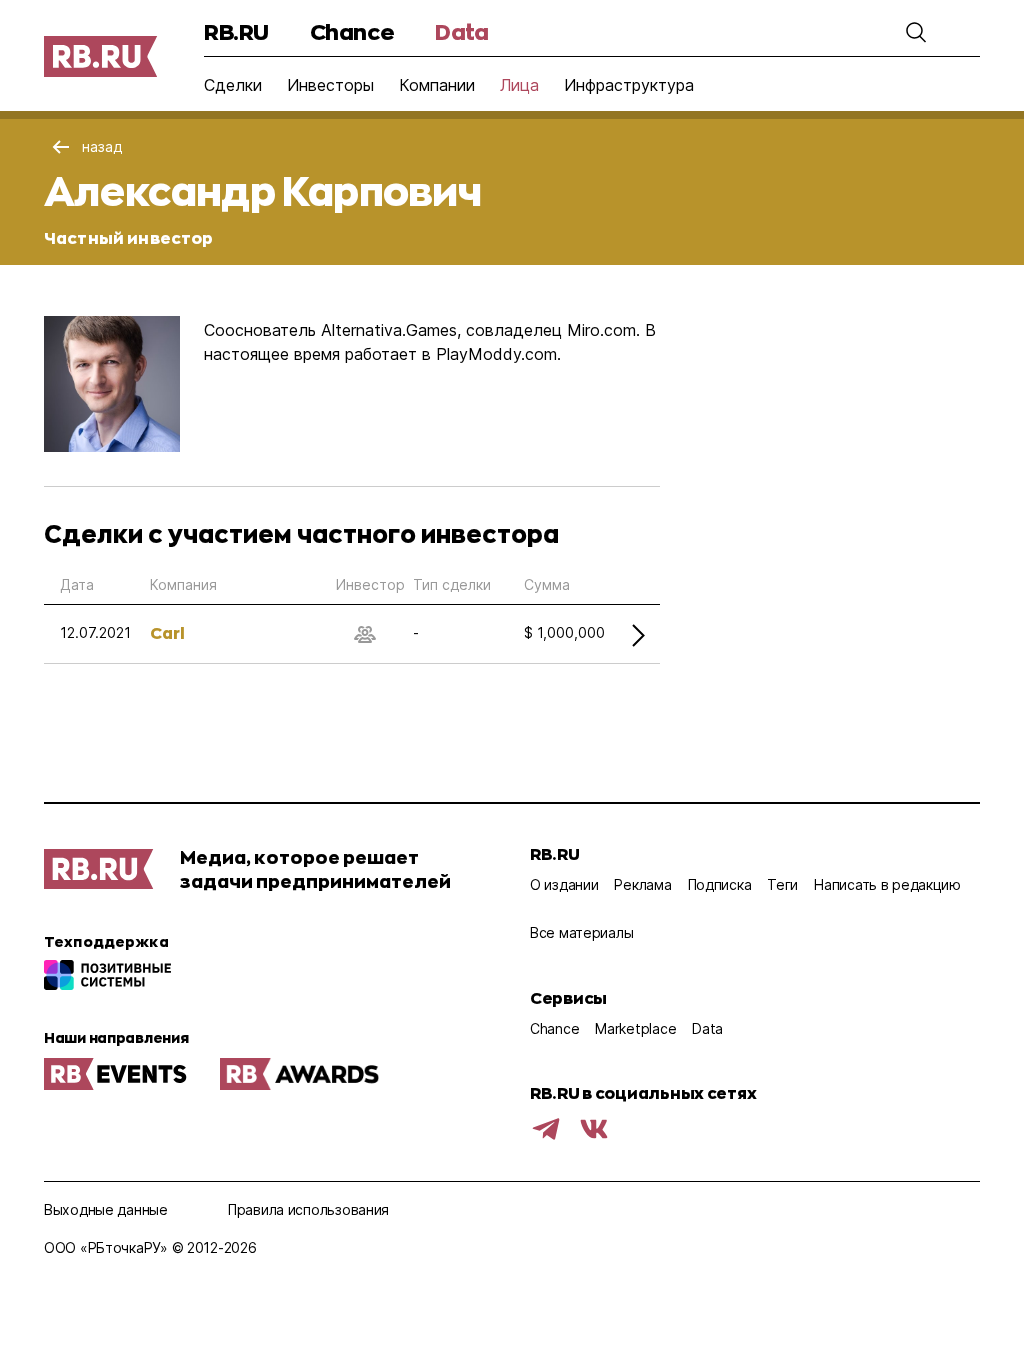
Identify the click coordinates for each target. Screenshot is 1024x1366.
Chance (352, 31)
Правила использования (308, 1209)
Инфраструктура (629, 85)
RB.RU (236, 31)
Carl (167, 632)
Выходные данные (106, 1209)
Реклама (642, 884)
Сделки (233, 85)
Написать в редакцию (887, 884)
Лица (519, 85)
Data (461, 31)
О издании (564, 884)
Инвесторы (330, 85)
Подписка (720, 884)
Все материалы (581, 932)
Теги (782, 884)
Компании (437, 85)
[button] (916, 32)
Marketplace (635, 1028)
